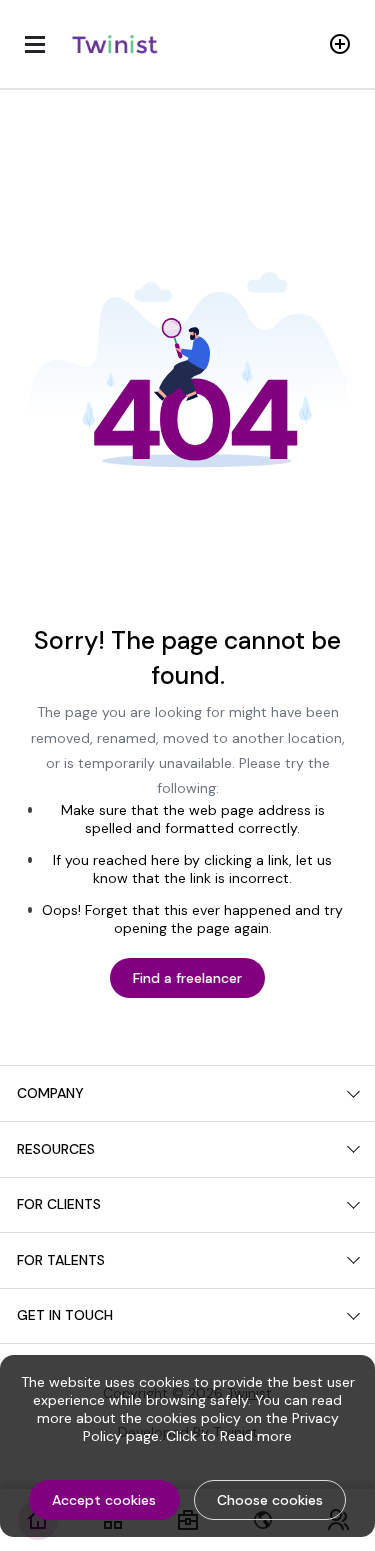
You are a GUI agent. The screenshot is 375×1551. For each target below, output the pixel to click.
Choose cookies (270, 1500)
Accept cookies (104, 1500)
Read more (256, 1436)
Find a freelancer (187, 978)
